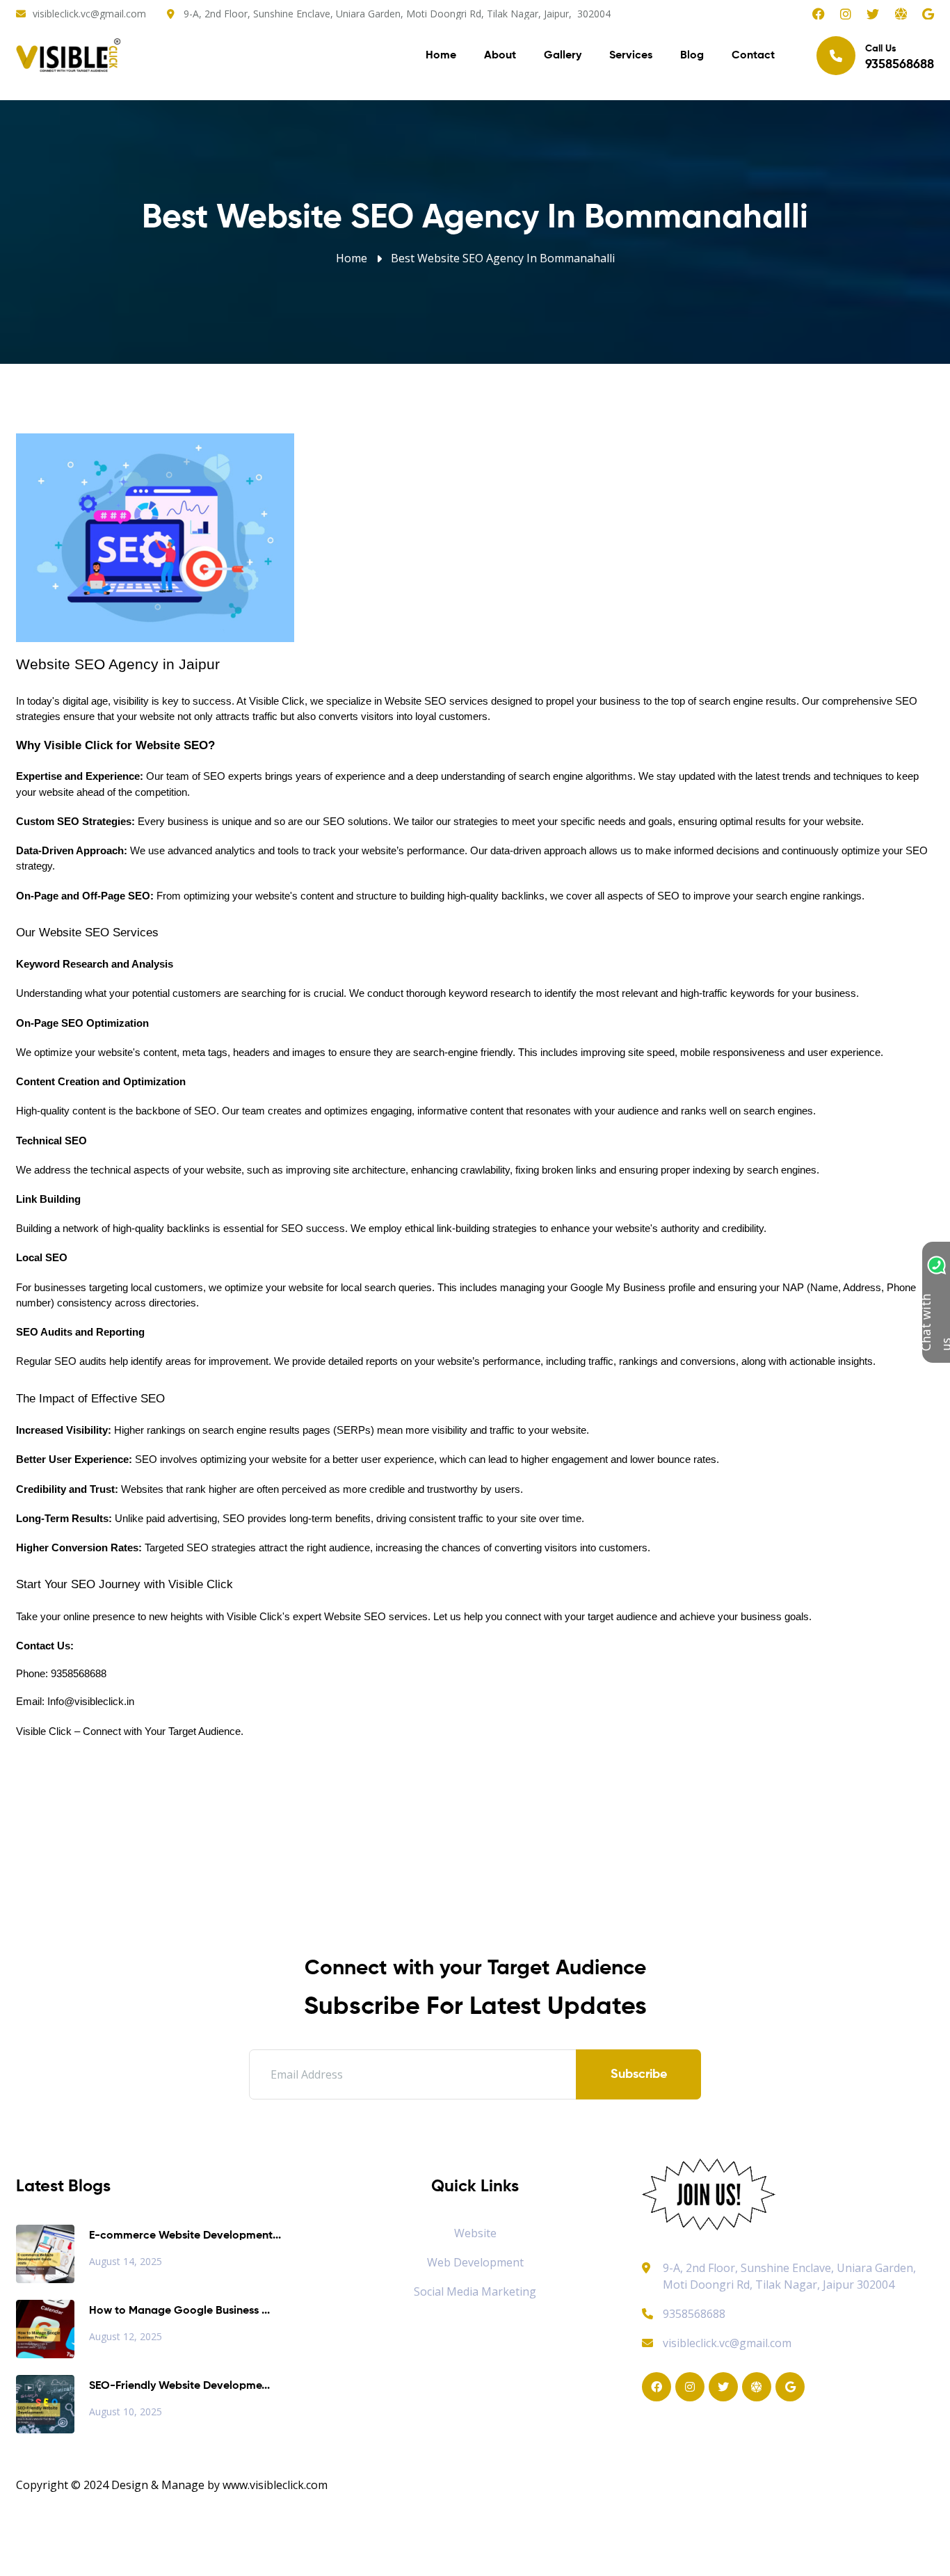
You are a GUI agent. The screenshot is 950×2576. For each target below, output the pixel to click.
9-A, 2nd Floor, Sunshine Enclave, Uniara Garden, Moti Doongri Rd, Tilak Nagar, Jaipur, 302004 (397, 14)
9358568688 (694, 2314)
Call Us (900, 57)
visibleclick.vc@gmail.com (89, 14)
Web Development (475, 2262)
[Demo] (709, 2193)
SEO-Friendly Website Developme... (179, 2386)
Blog (692, 56)
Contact (753, 56)
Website (475, 2233)
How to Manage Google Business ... (179, 2311)
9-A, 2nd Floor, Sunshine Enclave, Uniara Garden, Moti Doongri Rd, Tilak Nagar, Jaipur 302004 (789, 2276)
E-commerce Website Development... (185, 2236)
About (500, 56)
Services (631, 56)
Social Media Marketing (475, 2291)
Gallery (563, 56)
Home (441, 56)
